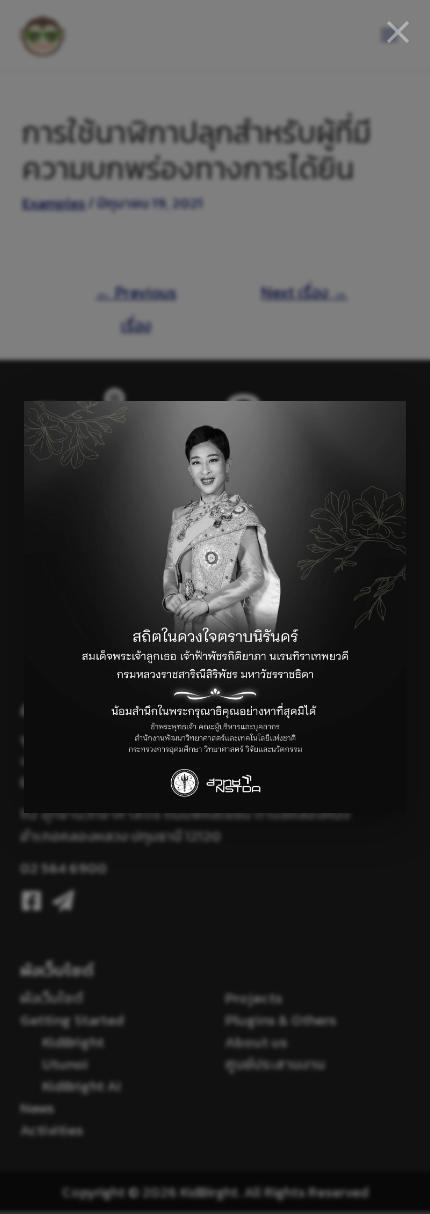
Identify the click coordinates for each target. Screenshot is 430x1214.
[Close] (398, 32)
